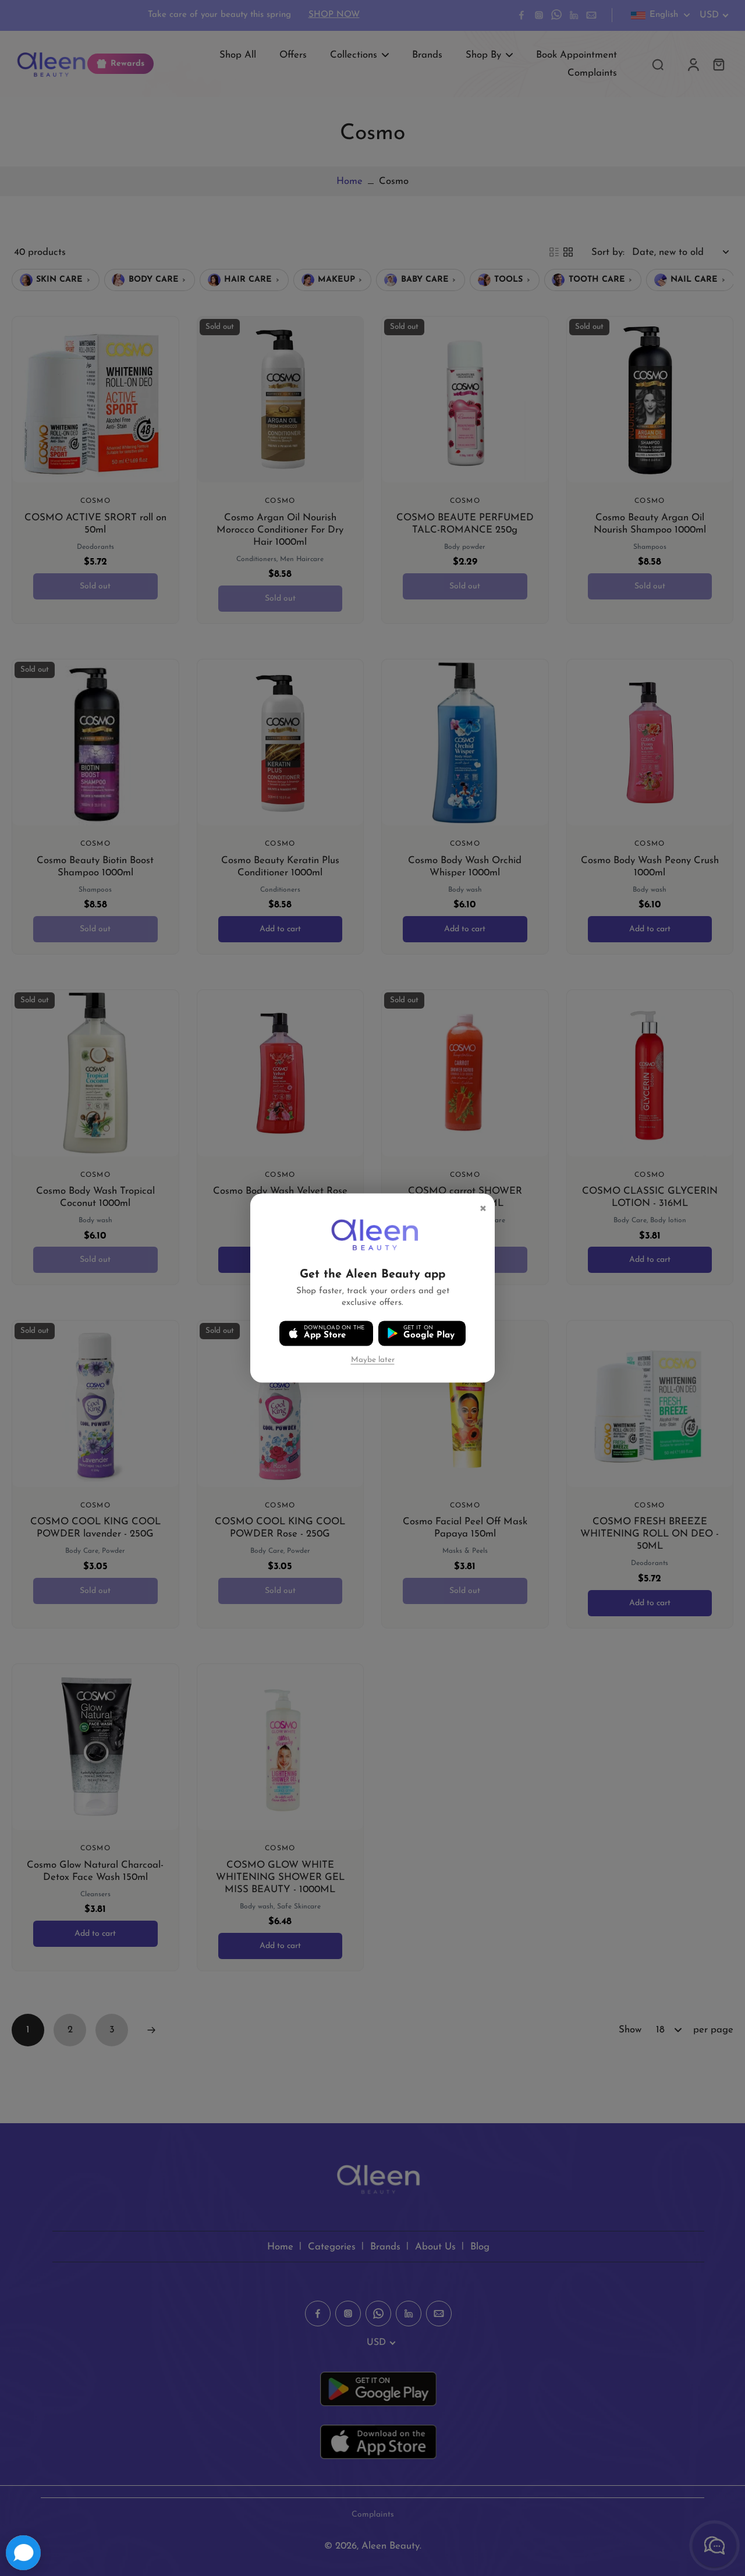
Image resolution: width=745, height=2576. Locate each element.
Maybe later (373, 1360)
